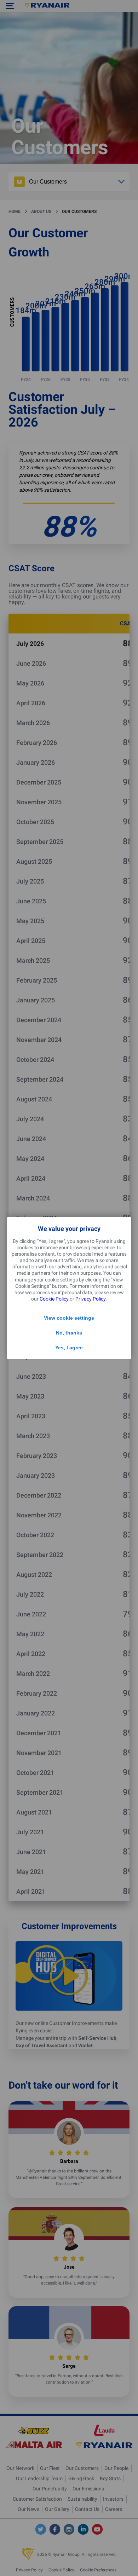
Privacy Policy (90, 1299)
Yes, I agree (69, 1348)
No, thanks (69, 1333)
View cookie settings (69, 1318)
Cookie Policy (54, 1299)
